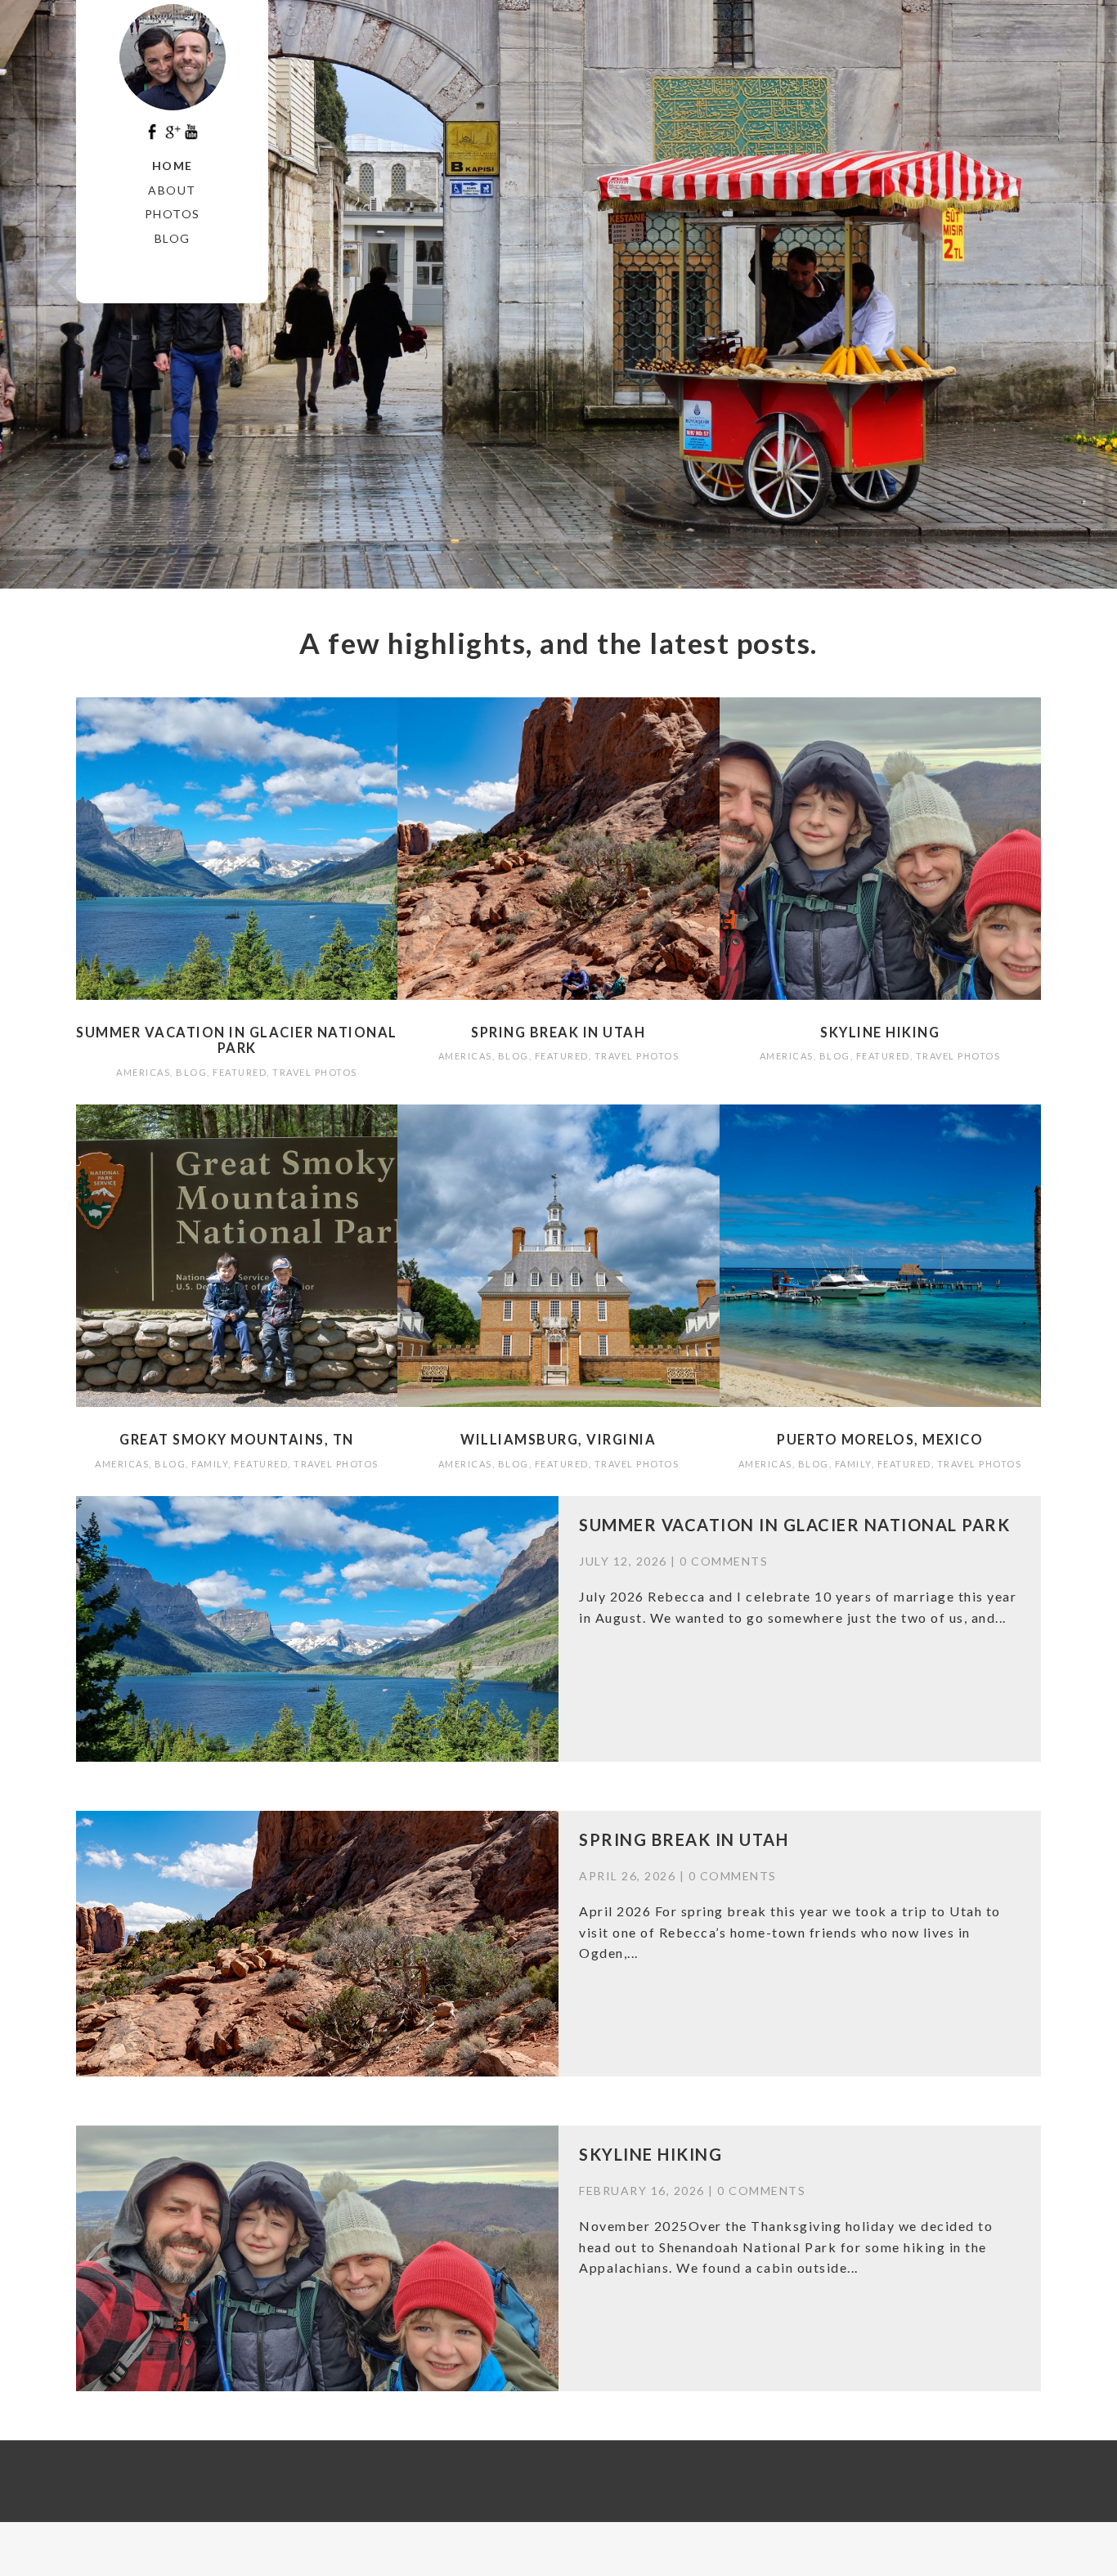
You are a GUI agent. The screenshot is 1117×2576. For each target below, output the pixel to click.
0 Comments (724, 1561)
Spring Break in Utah (558, 1032)
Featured (240, 1072)
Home (173, 166)
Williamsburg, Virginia (558, 1439)
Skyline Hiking (880, 1032)
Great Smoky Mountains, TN (237, 1439)
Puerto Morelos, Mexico (880, 1439)
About (172, 190)
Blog (173, 238)
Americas (143, 1072)
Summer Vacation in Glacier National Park (237, 1040)
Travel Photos (315, 1072)
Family (210, 1464)
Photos (173, 214)
